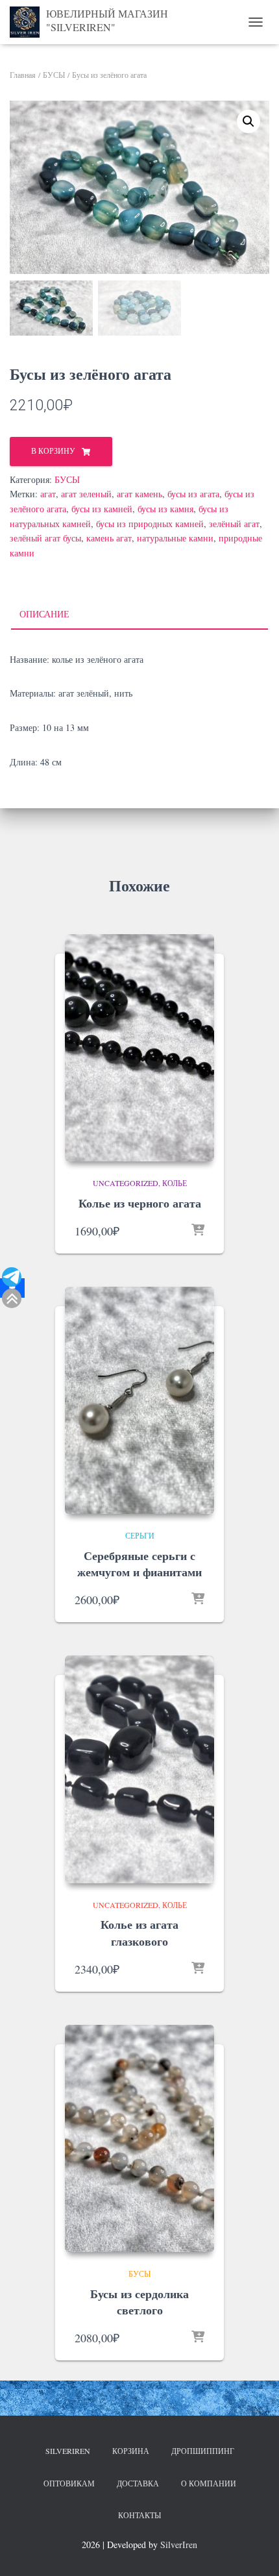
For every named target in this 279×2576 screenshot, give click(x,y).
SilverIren (68, 2451)
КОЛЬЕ (175, 1183)
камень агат (109, 538)
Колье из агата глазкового (139, 1932)
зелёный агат (234, 524)
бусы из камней (102, 509)
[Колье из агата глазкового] (139, 1769)
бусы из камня (165, 509)
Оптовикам (69, 2483)
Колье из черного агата (140, 1203)
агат (48, 494)
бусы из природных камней (150, 524)
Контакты (139, 2515)
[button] (249, 121)
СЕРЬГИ (140, 1535)
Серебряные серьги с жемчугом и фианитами (139, 1564)
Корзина (131, 2451)
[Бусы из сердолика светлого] (139, 2138)
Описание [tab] (44, 614)
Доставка (138, 2483)
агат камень (139, 494)
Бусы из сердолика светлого (139, 2302)
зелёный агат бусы (45, 538)
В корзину (53, 451)
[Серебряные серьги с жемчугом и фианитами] (139, 1400)
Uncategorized (126, 1183)
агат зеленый (86, 494)
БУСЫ (54, 75)
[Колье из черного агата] (139, 1048)
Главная (23, 75)
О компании (209, 2483)
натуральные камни (175, 538)
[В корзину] (198, 1231)
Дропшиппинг (203, 2451)
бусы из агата (193, 494)
